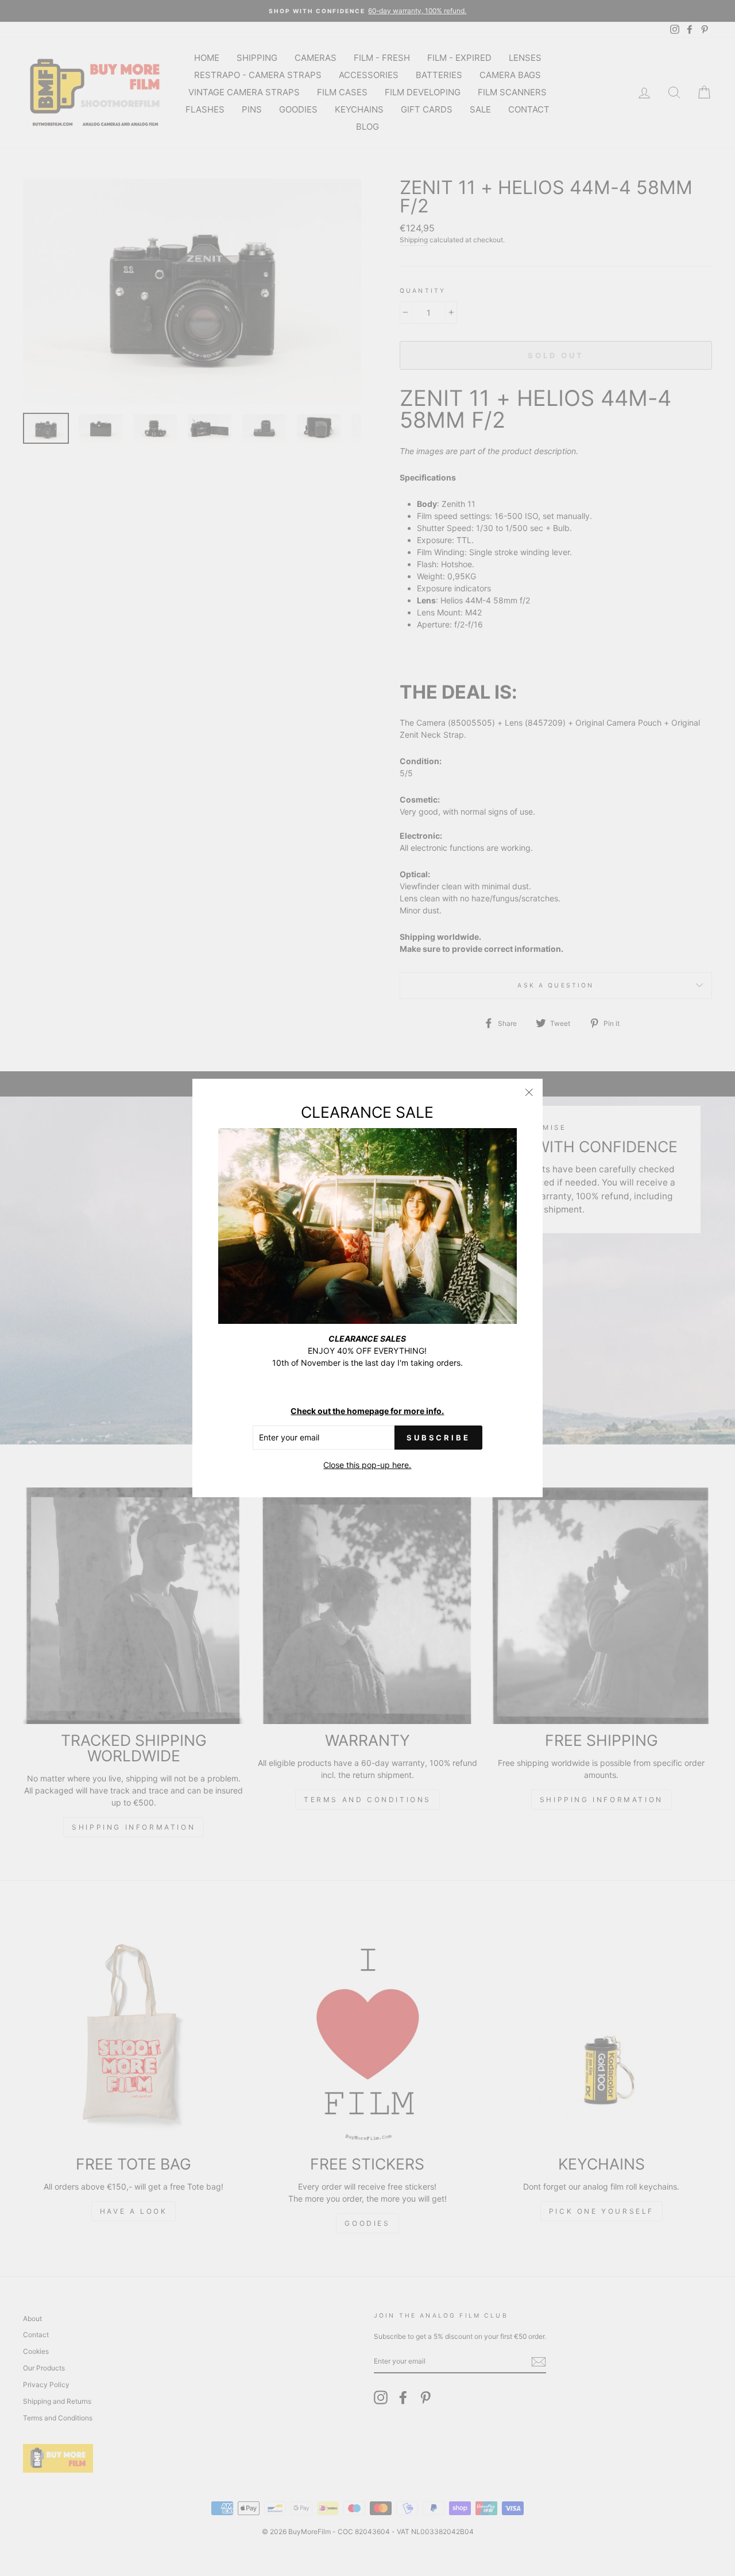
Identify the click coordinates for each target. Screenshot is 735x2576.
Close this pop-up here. (367, 1465)
